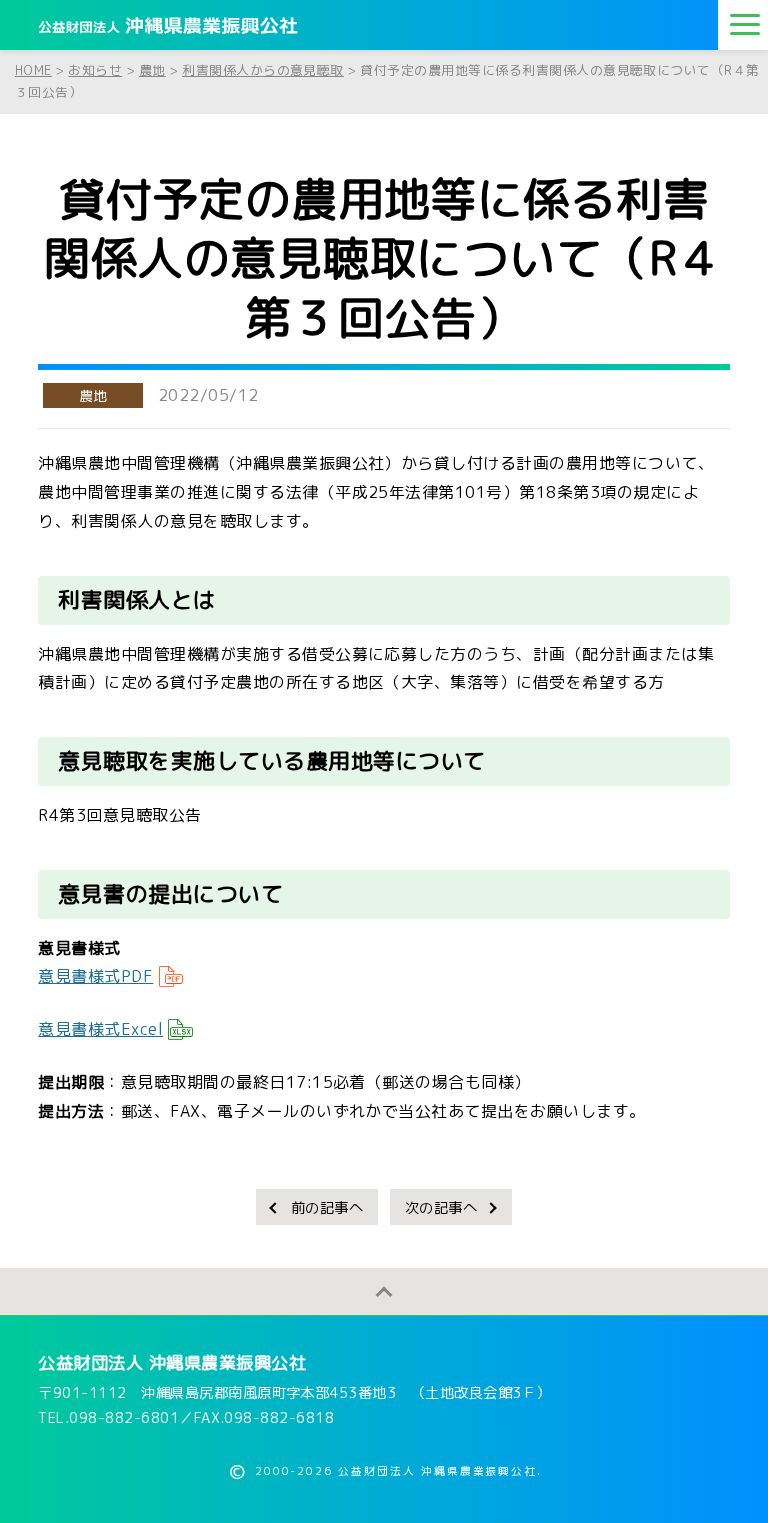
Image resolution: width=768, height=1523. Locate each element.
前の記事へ (327, 1208)
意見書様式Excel (100, 1029)
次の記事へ (441, 1208)
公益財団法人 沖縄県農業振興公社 (172, 1362)
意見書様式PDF (95, 976)
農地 (93, 395)
